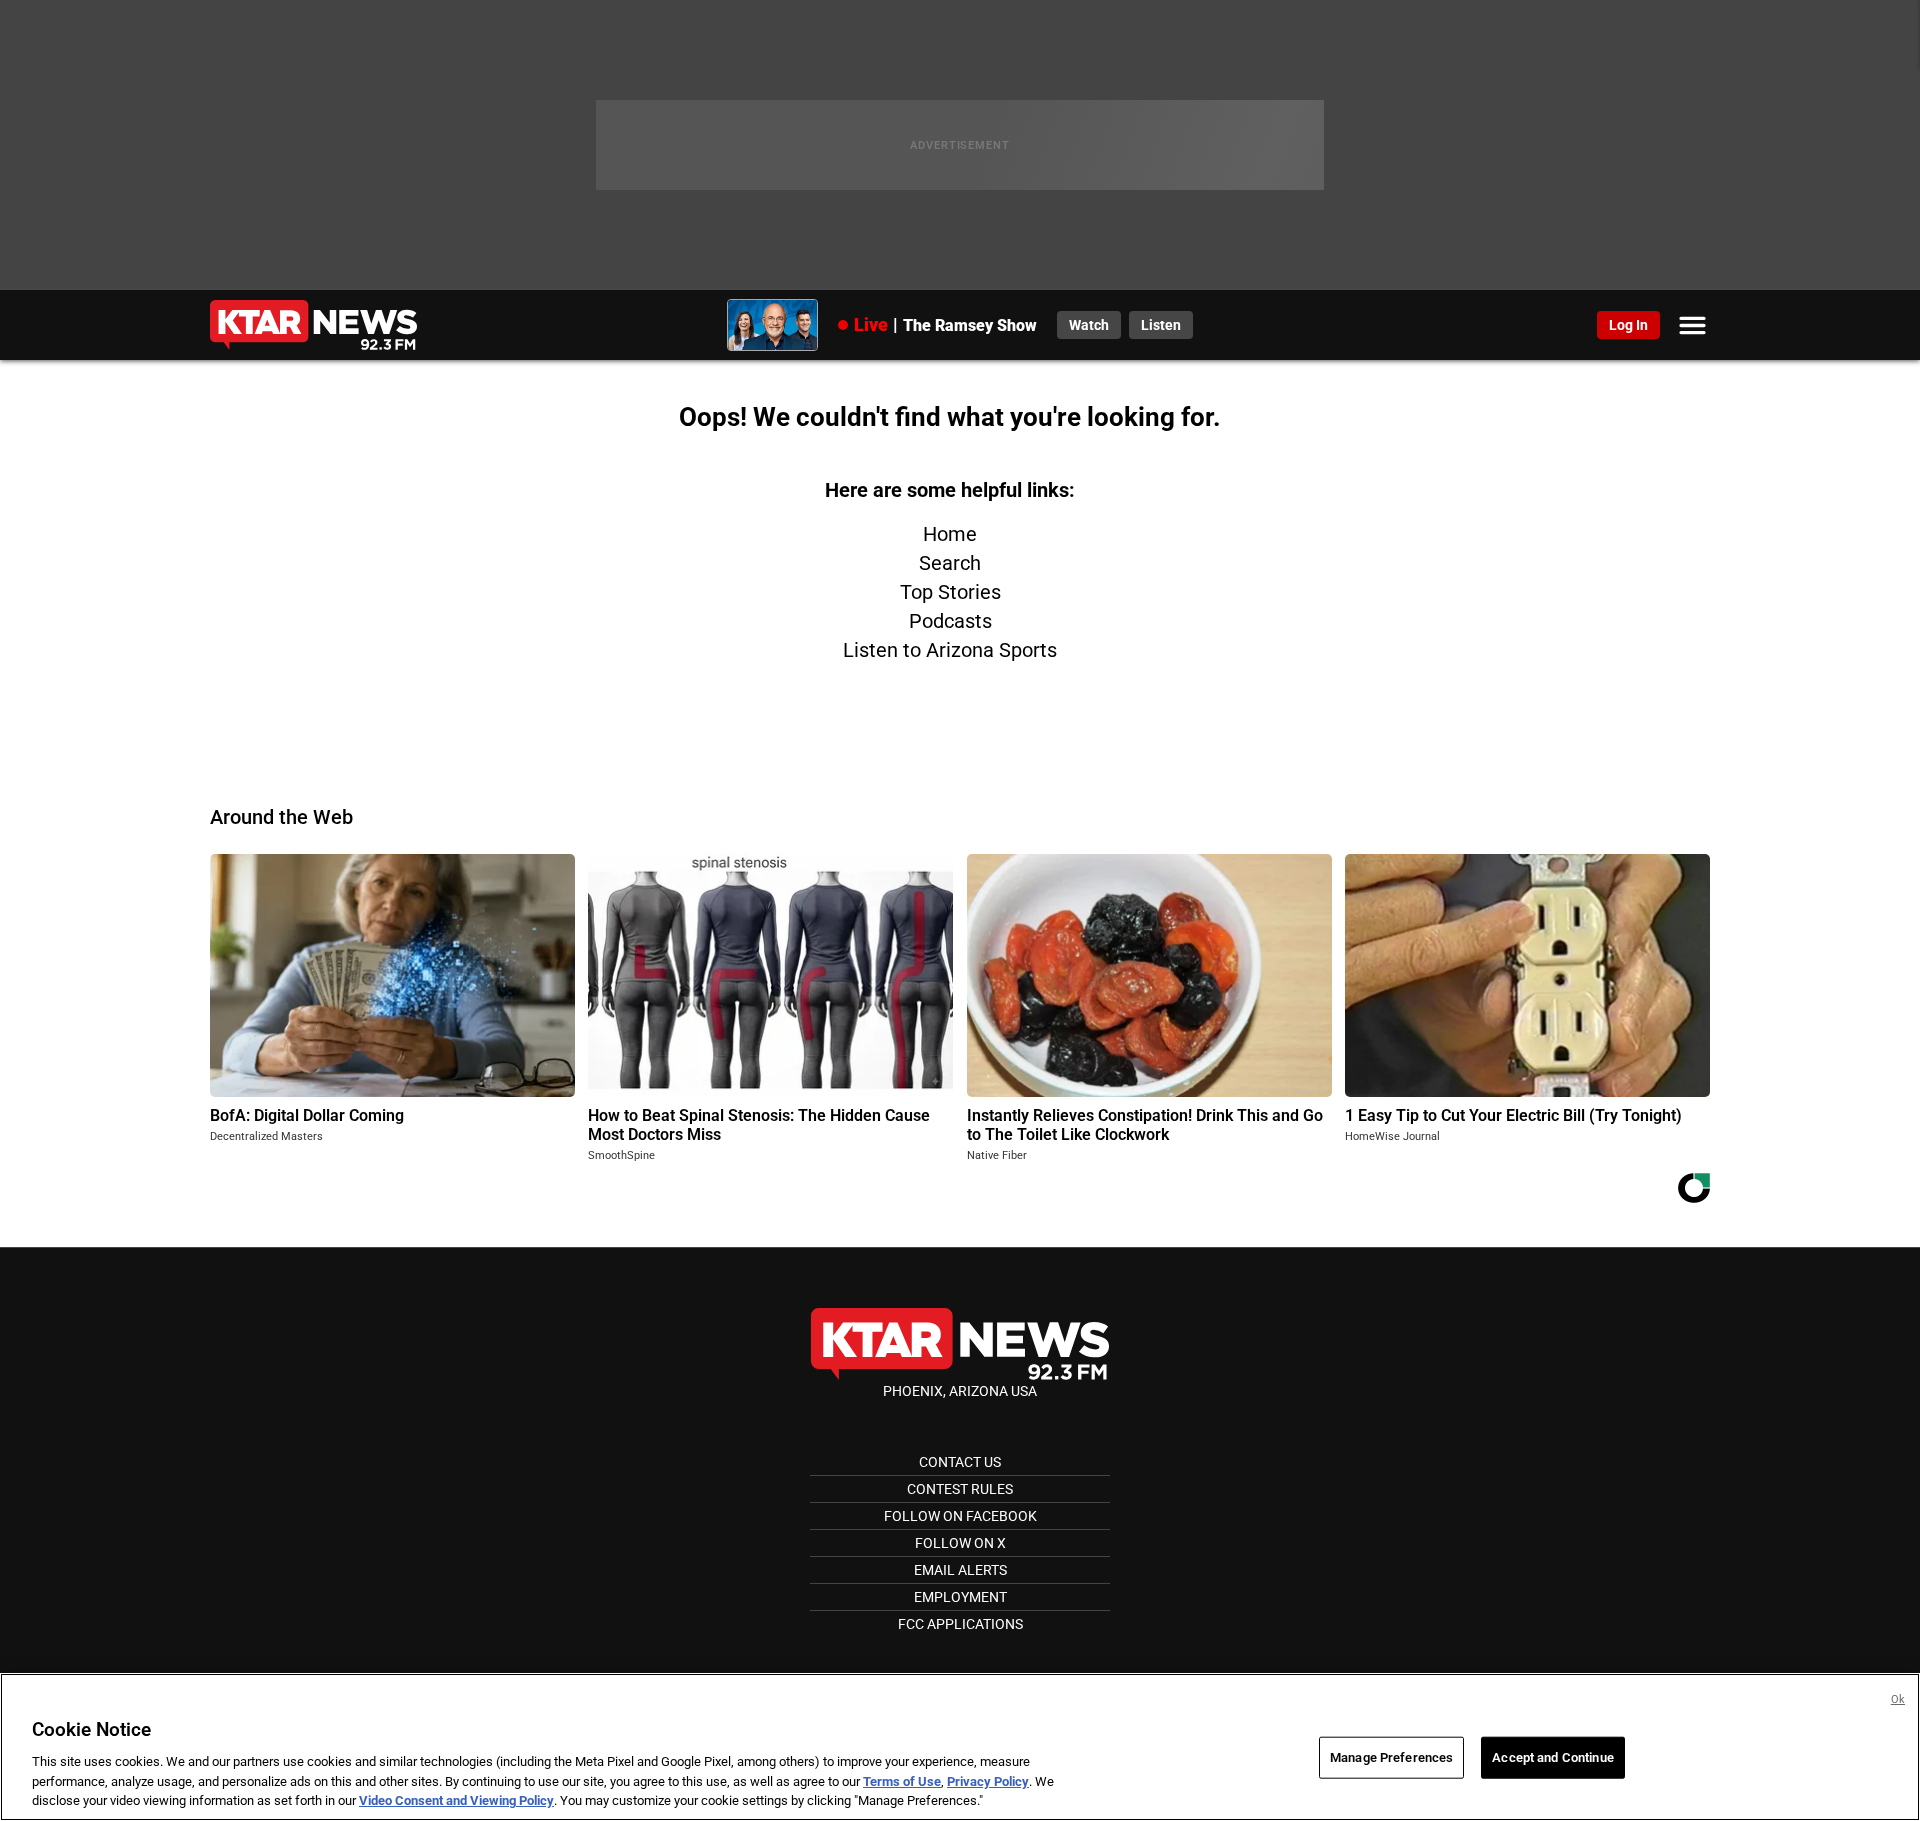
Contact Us (960, 1462)
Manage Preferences (1391, 1757)
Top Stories (950, 592)
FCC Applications (960, 1624)
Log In (1628, 325)
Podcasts (950, 621)
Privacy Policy (988, 1781)
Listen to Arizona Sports (950, 650)
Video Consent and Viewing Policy (456, 1800)
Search (950, 563)
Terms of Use (902, 1781)
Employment (960, 1597)
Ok (1898, 1699)
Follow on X (960, 1543)
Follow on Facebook (960, 1516)
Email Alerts (960, 1570)
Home (950, 534)
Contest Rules (960, 1489)
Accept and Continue (1552, 1757)
